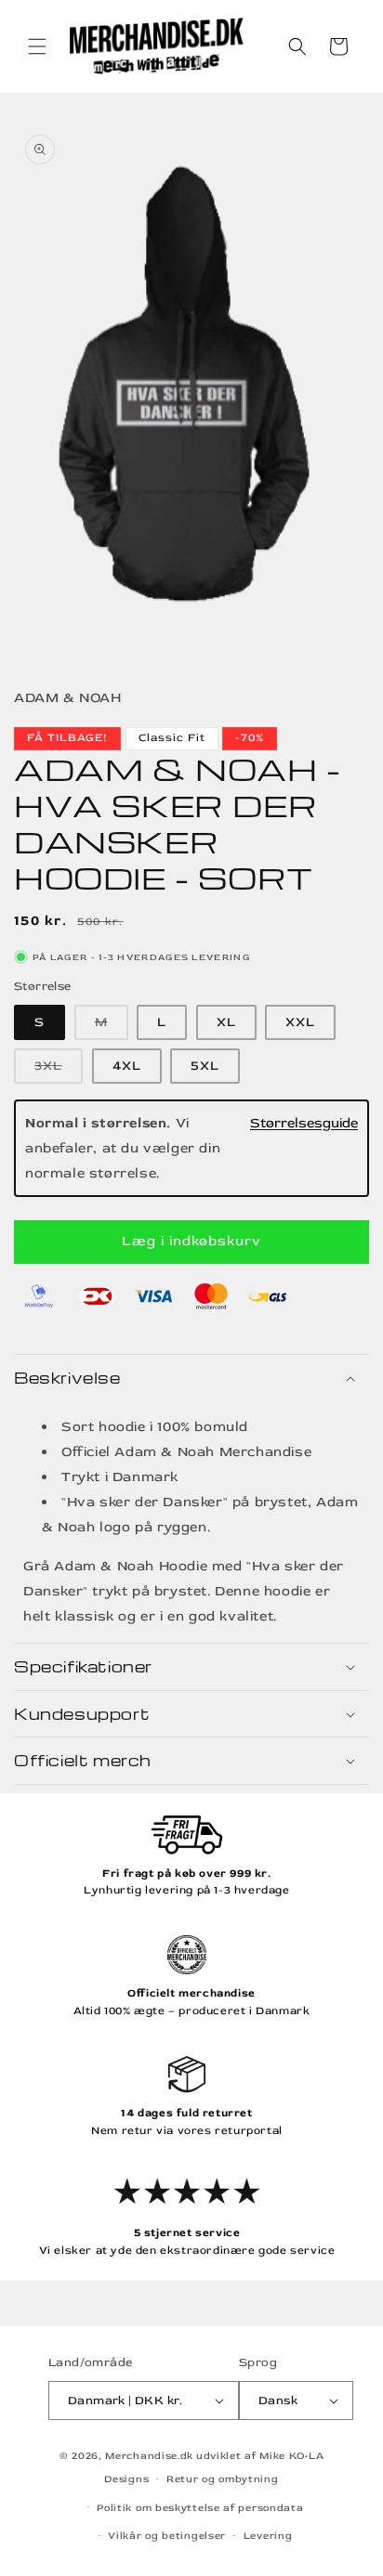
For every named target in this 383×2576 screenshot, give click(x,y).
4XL (127, 1066)
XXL (300, 1022)
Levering (268, 2536)
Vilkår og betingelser (167, 2536)
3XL (59, 1070)
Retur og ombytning (223, 2479)
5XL (205, 1066)
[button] (37, 46)
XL (226, 1022)
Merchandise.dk (149, 2456)
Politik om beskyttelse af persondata (200, 2508)
